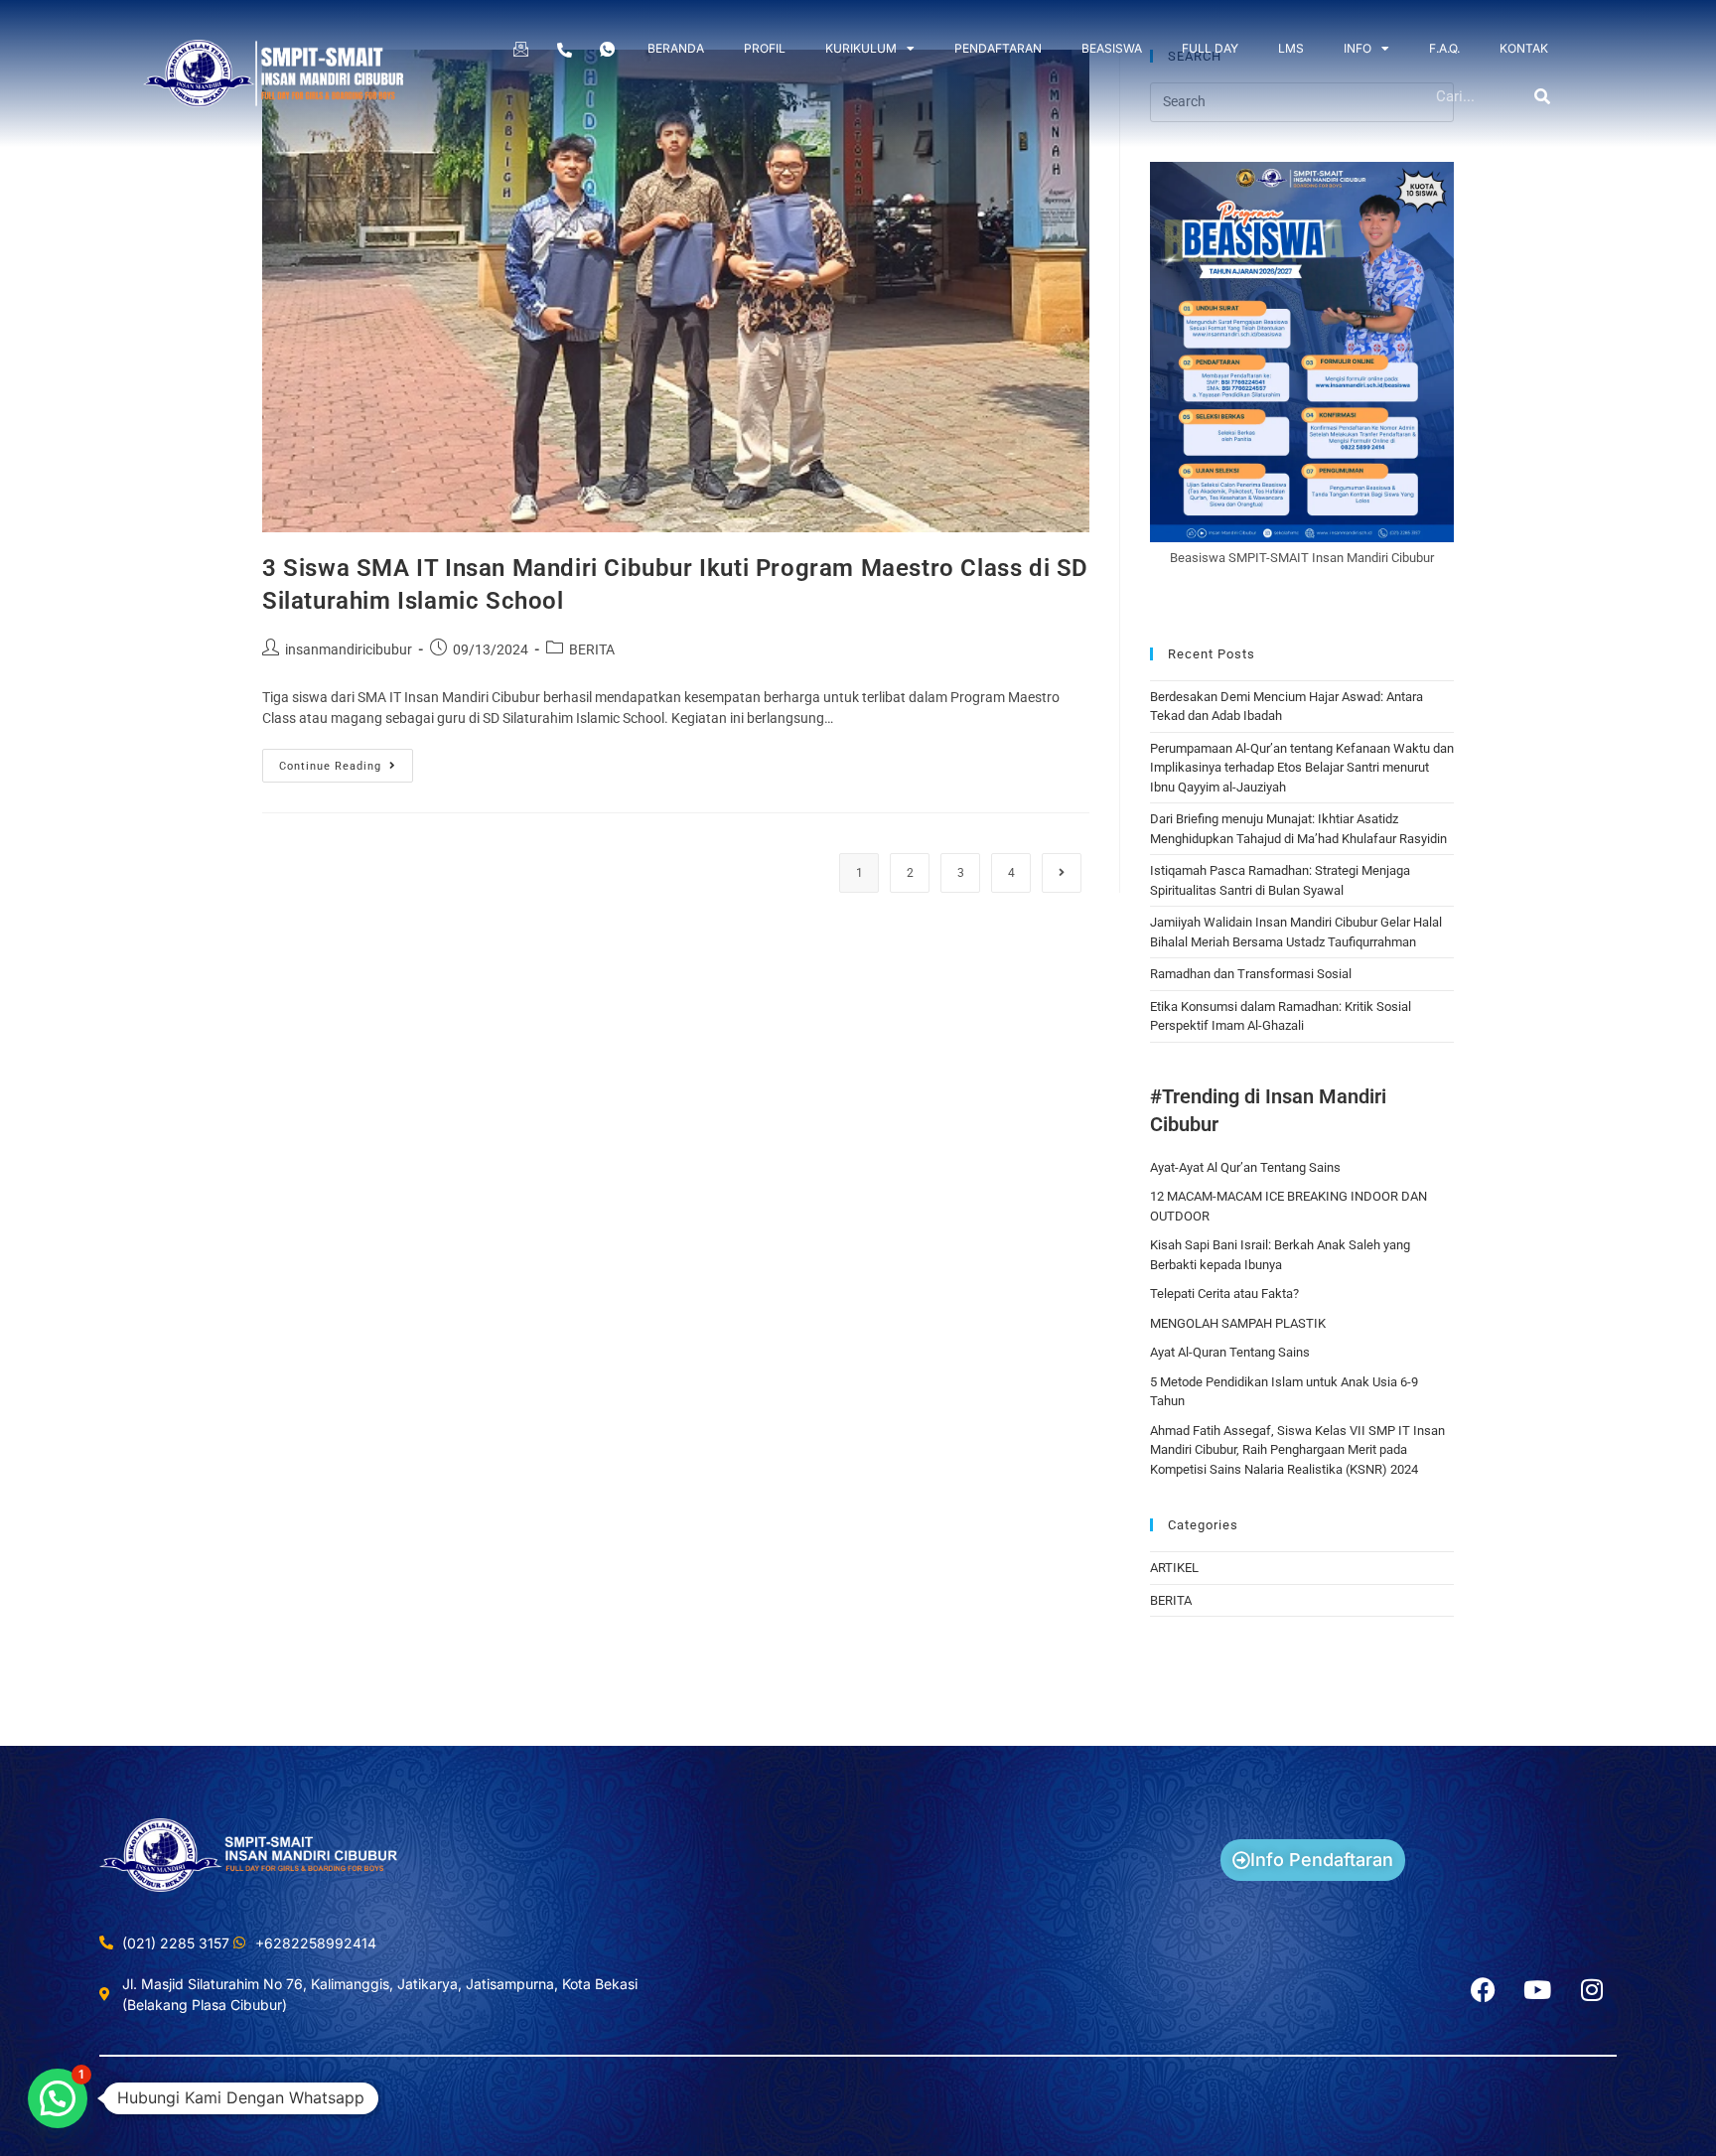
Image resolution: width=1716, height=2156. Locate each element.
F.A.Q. (1444, 48)
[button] (58, 2098)
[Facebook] (1483, 1990)
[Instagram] (1592, 1990)
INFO (1358, 48)
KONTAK (1524, 48)
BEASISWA (1112, 48)
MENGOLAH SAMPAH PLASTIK (1238, 1323)
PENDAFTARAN (998, 48)
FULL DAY (1210, 48)
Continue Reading (346, 761)
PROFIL (765, 48)
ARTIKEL (1174, 1568)
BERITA (592, 649)
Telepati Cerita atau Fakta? (1224, 1294)
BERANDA (676, 48)
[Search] (1543, 96)
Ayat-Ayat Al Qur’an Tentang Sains (1245, 1167)
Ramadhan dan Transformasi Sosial (1251, 974)
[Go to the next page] (1062, 873)
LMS (1291, 48)
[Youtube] (1537, 1990)
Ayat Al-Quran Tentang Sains (1230, 1352)
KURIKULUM (861, 48)
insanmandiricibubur (349, 649)
